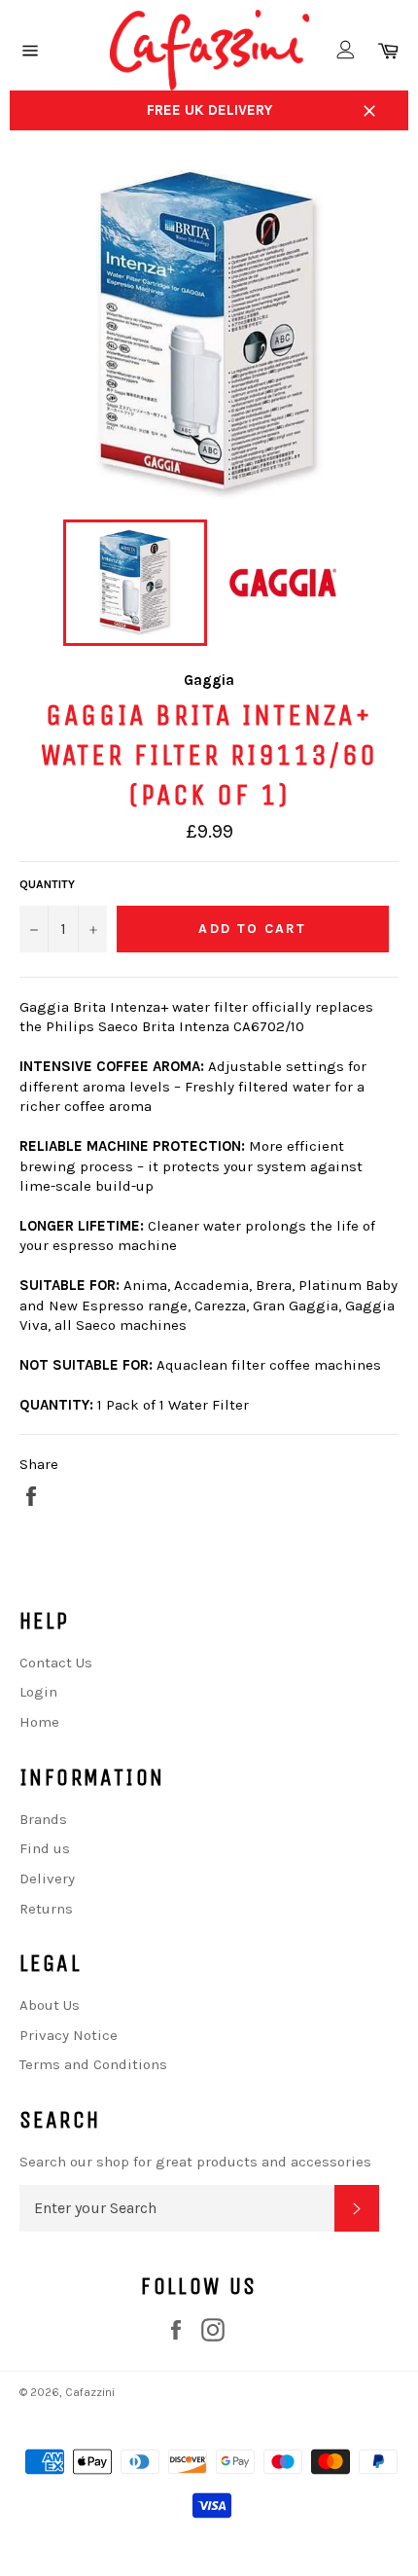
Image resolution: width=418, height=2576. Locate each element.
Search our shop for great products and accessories (195, 2162)
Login (38, 1692)
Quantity (47, 884)
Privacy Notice (69, 2035)
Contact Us (56, 1663)
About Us (50, 2005)
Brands (43, 1819)
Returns (46, 1909)
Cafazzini (90, 2392)
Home (39, 1722)
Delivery (47, 1878)
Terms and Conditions (93, 2064)
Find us (45, 1848)
